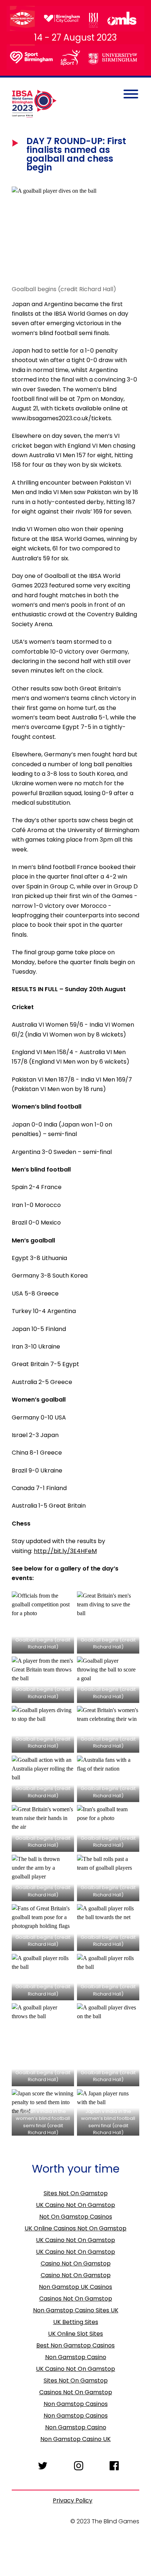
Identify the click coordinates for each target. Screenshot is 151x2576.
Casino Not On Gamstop (76, 2263)
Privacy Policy (73, 2500)
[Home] (35, 105)
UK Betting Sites (76, 2322)
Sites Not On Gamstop (76, 2193)
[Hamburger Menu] (131, 95)
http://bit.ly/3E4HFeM (65, 1551)
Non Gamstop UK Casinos (75, 2287)
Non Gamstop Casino (76, 2357)
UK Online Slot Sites (75, 2334)
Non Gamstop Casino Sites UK (76, 2310)
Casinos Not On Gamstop (76, 2299)
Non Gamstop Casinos (76, 2404)
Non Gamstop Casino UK (75, 2439)
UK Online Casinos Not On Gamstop (75, 2228)
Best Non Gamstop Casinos (75, 2345)
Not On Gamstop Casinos (76, 2217)
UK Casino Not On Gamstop (75, 2205)
